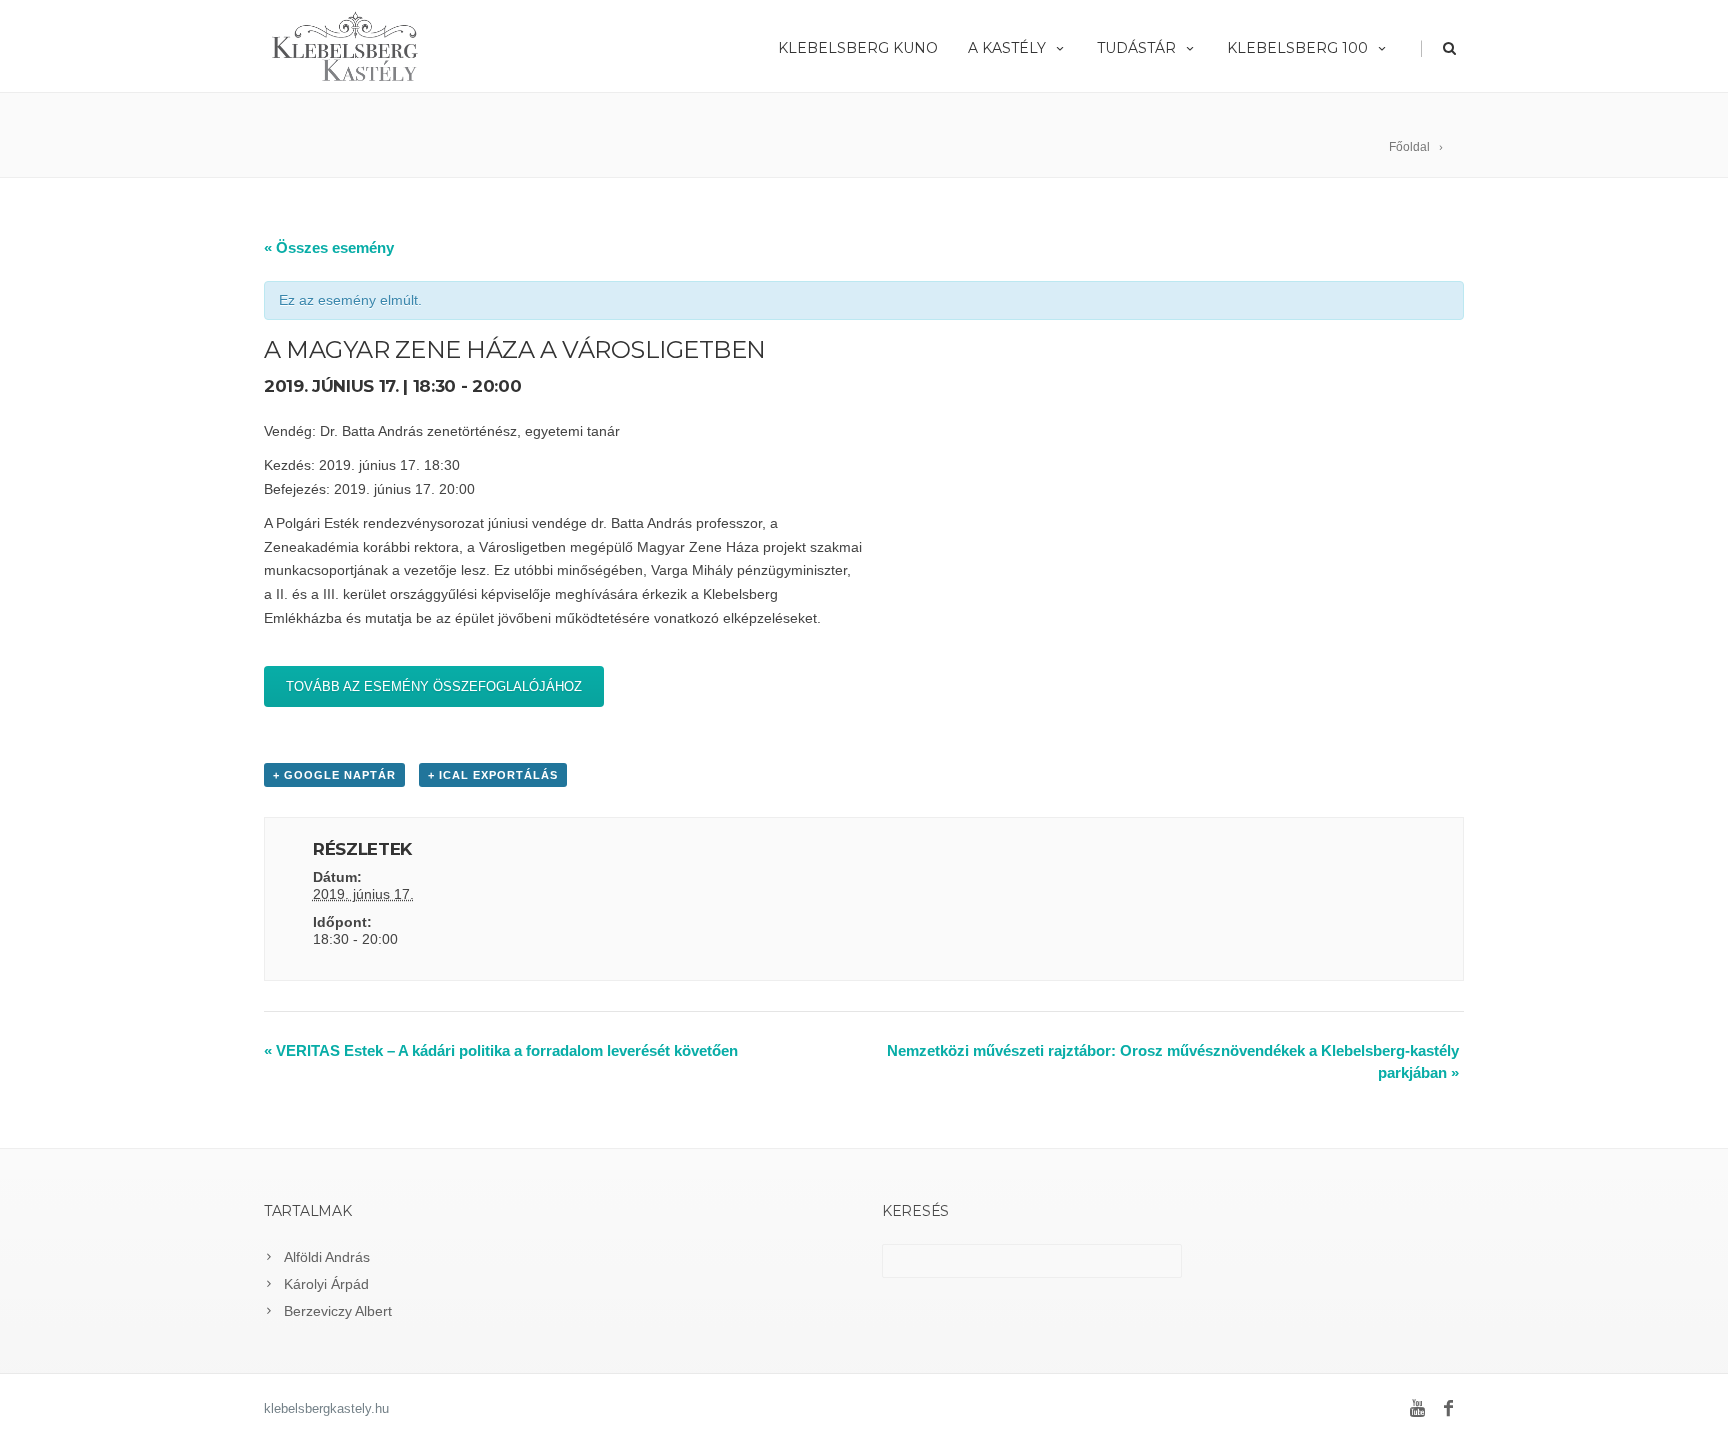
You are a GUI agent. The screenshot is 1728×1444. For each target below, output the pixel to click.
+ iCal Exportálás (493, 775)
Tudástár (1136, 48)
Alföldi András (327, 1257)
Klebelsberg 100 (1297, 48)
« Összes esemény (329, 247)
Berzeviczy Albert (338, 1311)
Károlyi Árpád (326, 1284)
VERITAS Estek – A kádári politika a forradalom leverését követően (501, 1050)
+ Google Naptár (334, 775)
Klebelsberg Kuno (858, 48)
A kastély (1007, 48)
